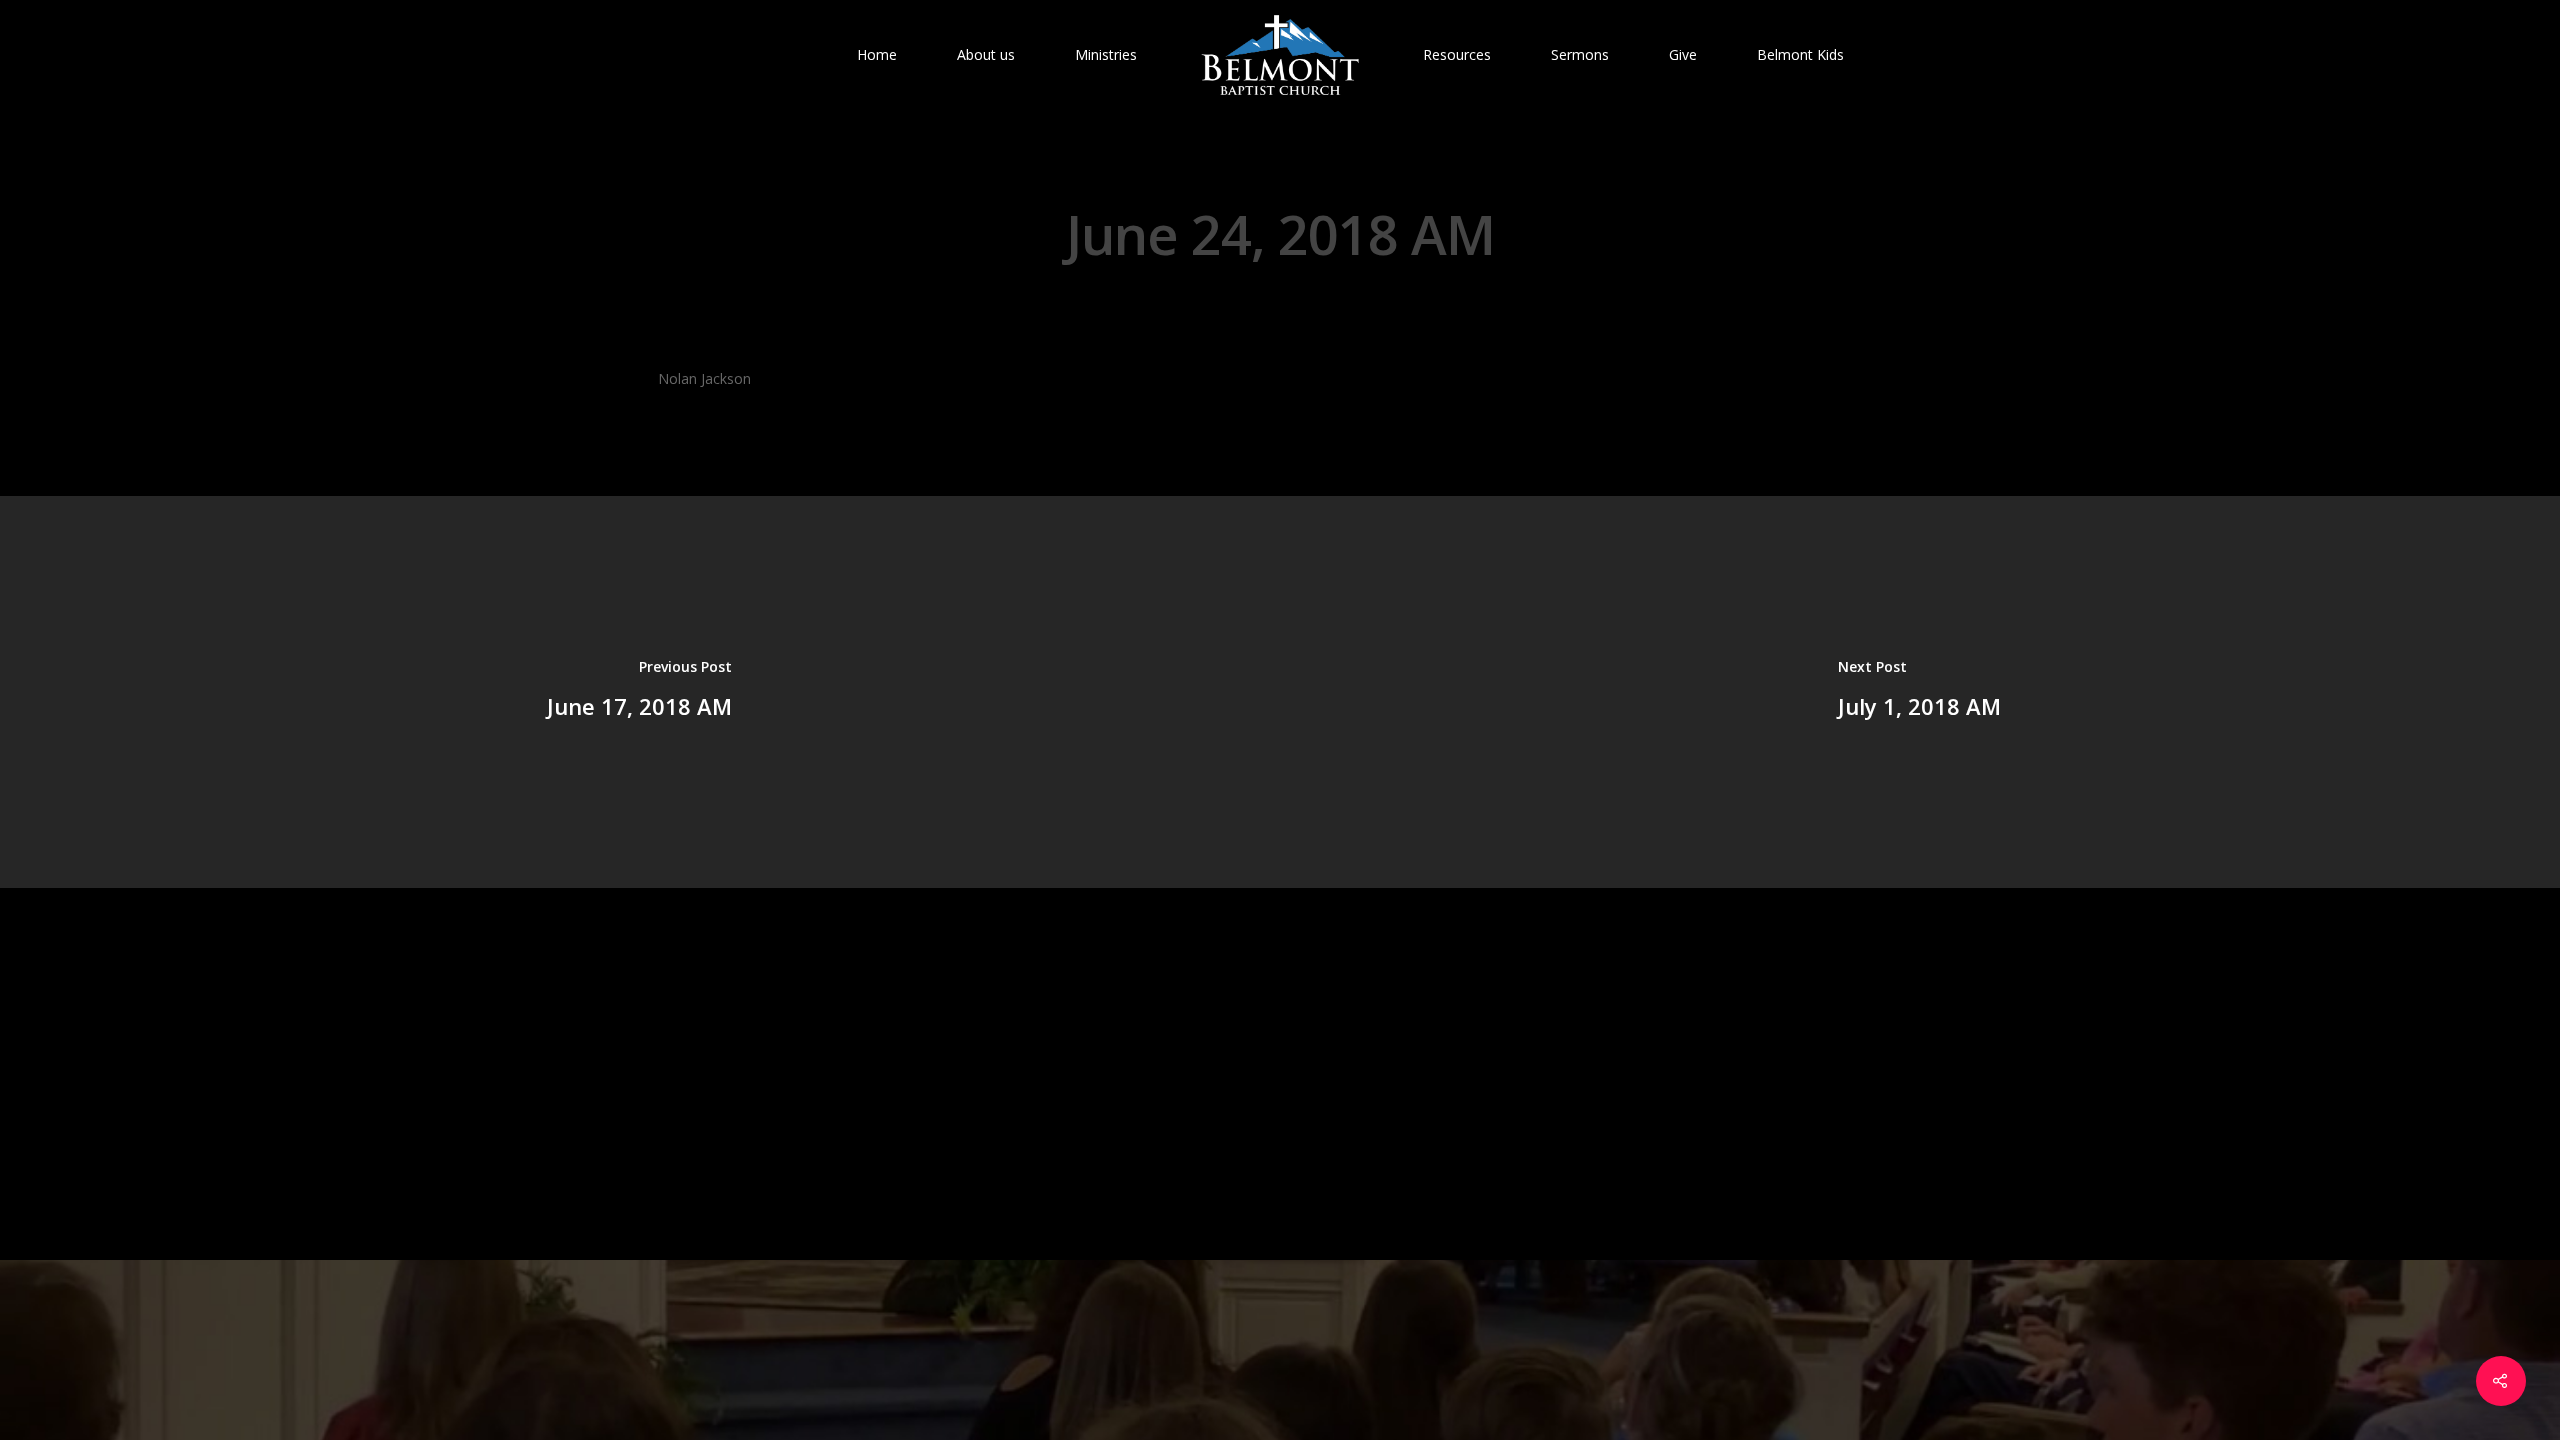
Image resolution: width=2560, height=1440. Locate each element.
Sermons (1580, 54)
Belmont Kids (1800, 54)
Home (877, 54)
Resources (1457, 54)
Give (1683, 54)
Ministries (1106, 54)
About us (986, 54)
